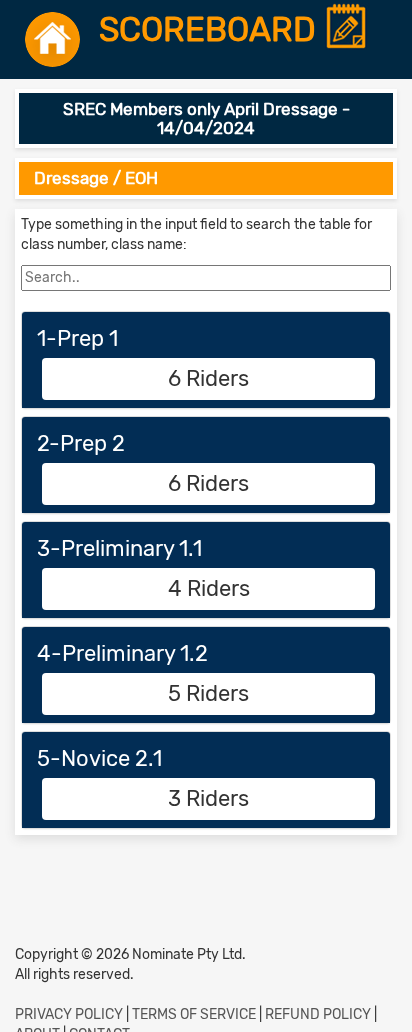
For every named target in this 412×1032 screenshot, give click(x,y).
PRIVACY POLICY (69, 1014)
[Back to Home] (52, 39)
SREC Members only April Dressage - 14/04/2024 (206, 118)
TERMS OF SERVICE (194, 1014)
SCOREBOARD (211, 30)
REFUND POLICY (318, 1014)
